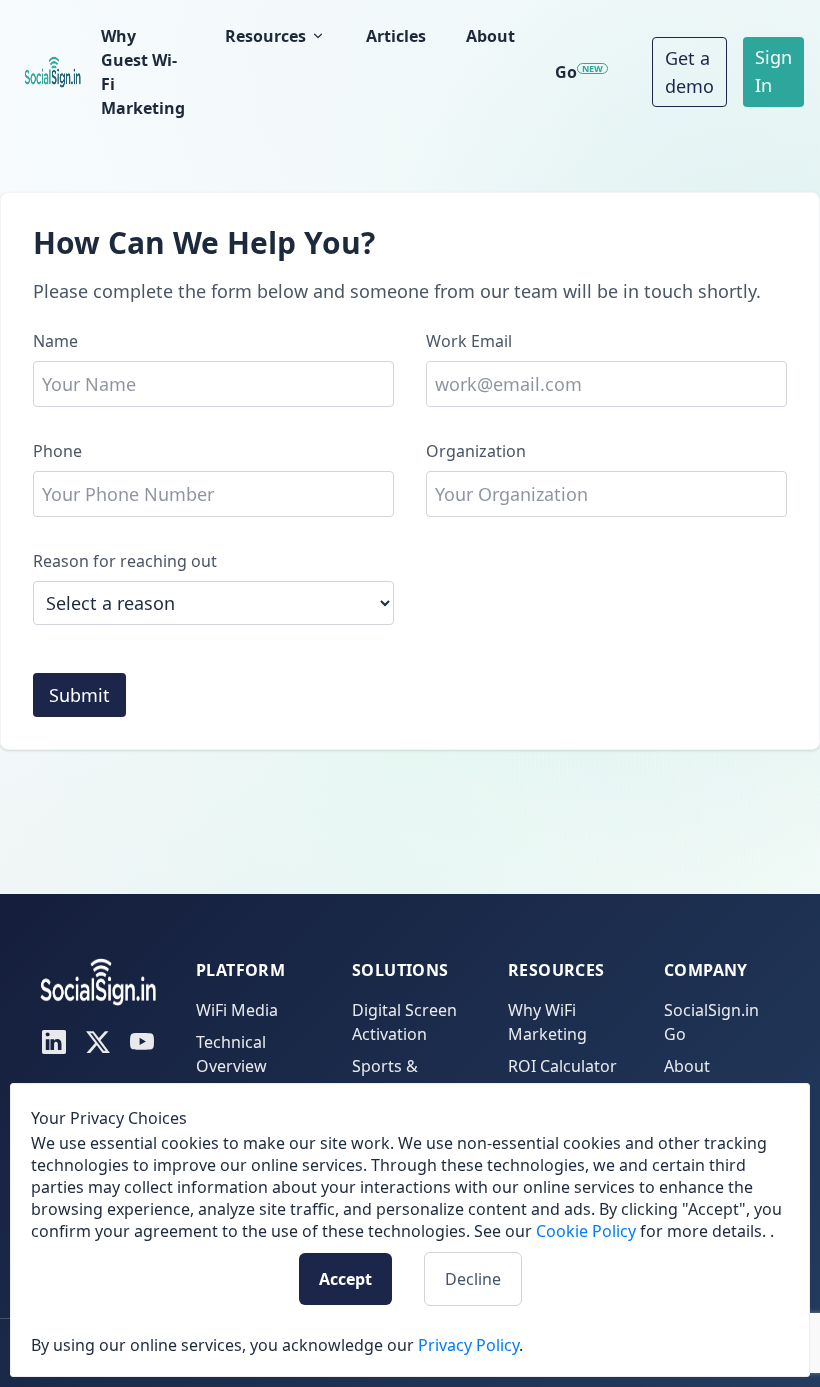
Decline (473, 1279)
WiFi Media (237, 1010)
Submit (79, 695)
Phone (57, 451)
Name (55, 341)
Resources (265, 36)
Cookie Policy (586, 1231)
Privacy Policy (468, 1345)
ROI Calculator (562, 1066)
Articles (396, 36)
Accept (345, 1279)
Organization (476, 451)
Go (579, 72)
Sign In (773, 71)
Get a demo (689, 72)
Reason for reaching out (125, 561)
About (490, 36)
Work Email (469, 341)
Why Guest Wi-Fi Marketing (143, 72)
